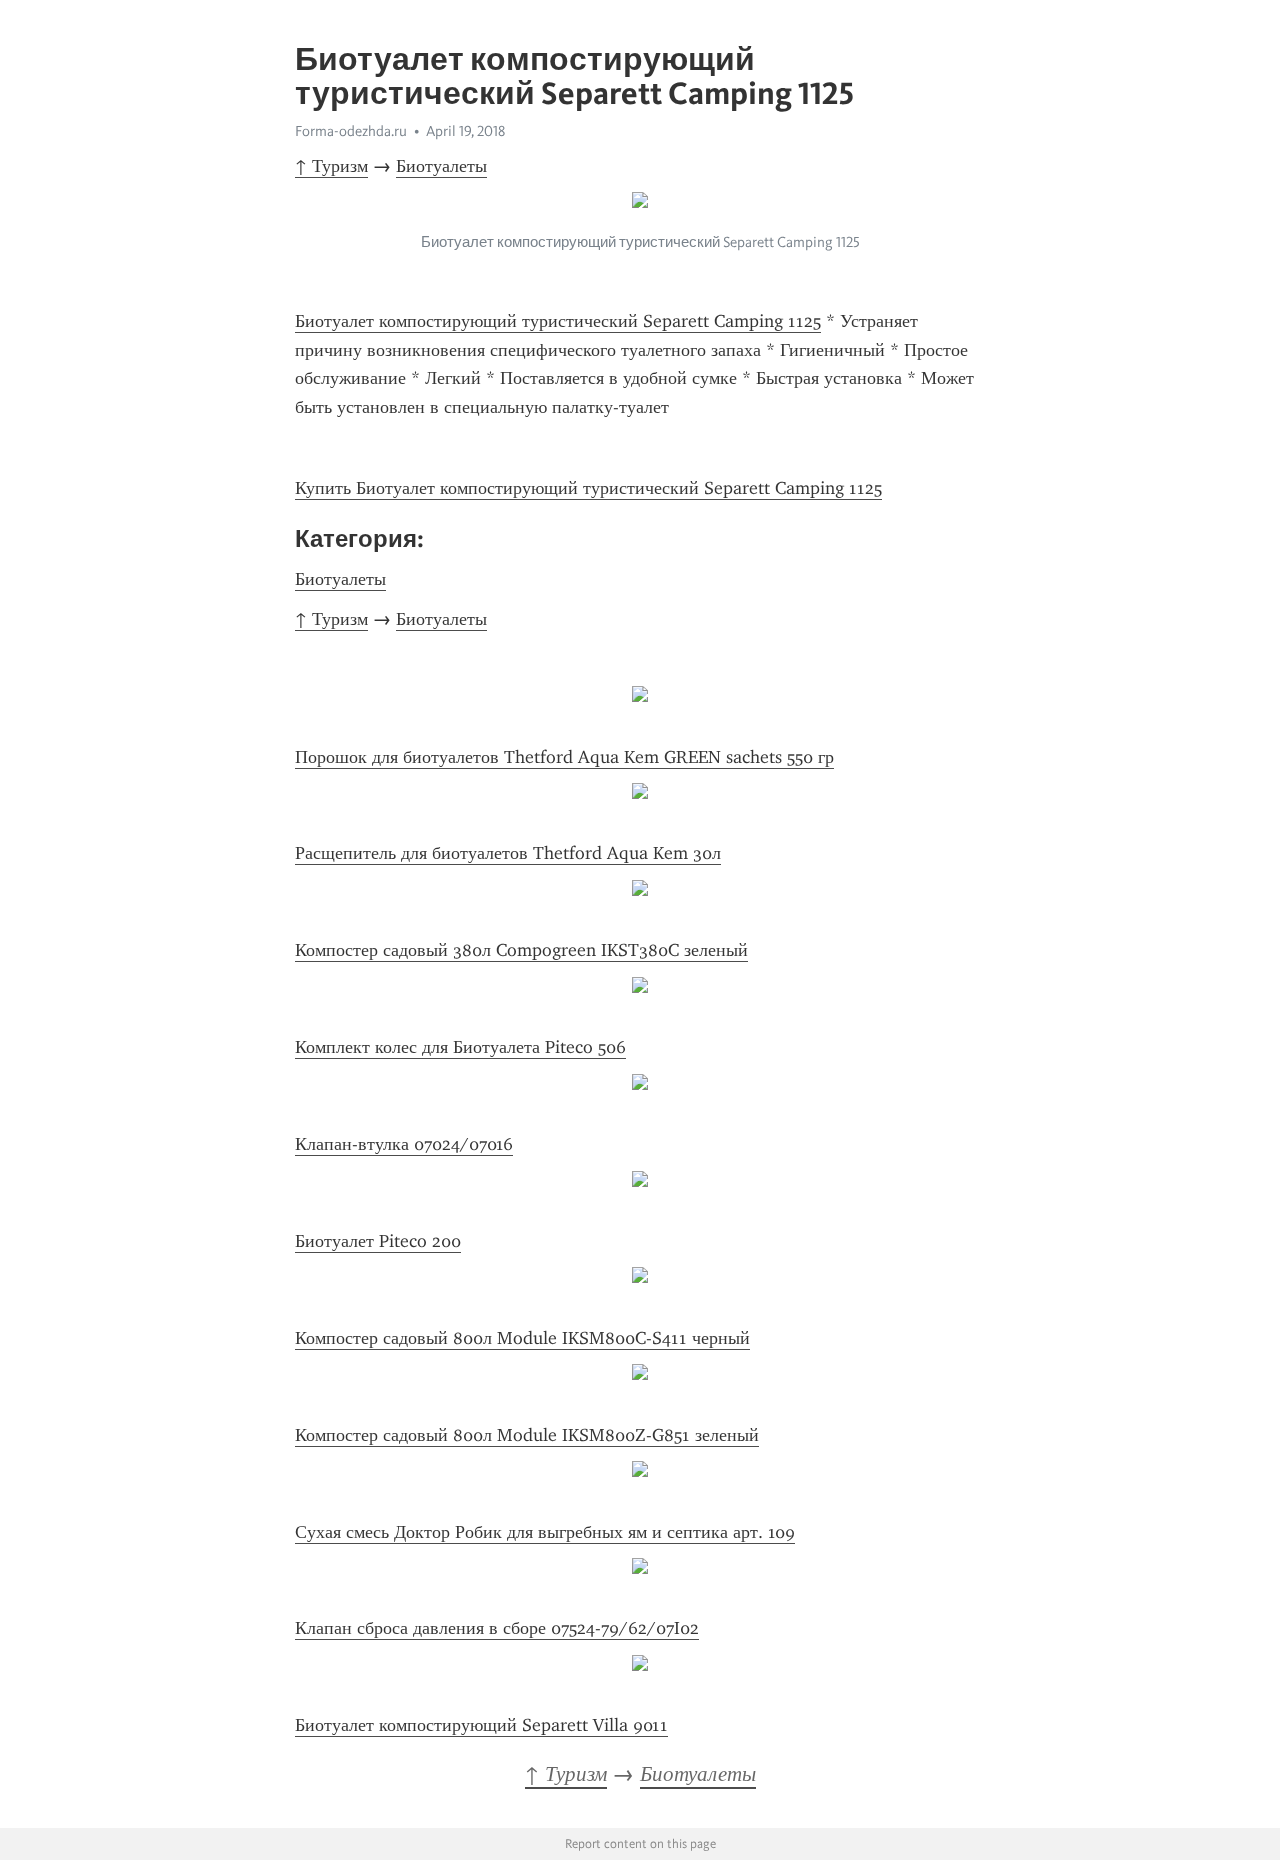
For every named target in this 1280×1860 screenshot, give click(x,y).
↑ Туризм (331, 166)
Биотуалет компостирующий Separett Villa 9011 (481, 1725)
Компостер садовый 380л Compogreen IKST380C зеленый (521, 950)
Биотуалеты (441, 166)
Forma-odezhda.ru (351, 131)
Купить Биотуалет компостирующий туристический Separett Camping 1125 (588, 488)
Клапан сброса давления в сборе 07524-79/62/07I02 (497, 1628)
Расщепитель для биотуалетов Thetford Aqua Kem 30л (508, 853)
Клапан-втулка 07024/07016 (404, 1144)
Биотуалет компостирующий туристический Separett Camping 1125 (558, 321)
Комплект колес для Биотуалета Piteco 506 (460, 1047)
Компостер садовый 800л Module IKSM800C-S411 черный (522, 1338)
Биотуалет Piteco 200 (378, 1241)
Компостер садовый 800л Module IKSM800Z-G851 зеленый (527, 1435)
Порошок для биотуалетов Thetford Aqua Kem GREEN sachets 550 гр (564, 757)
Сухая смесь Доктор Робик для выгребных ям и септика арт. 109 (545, 1532)
